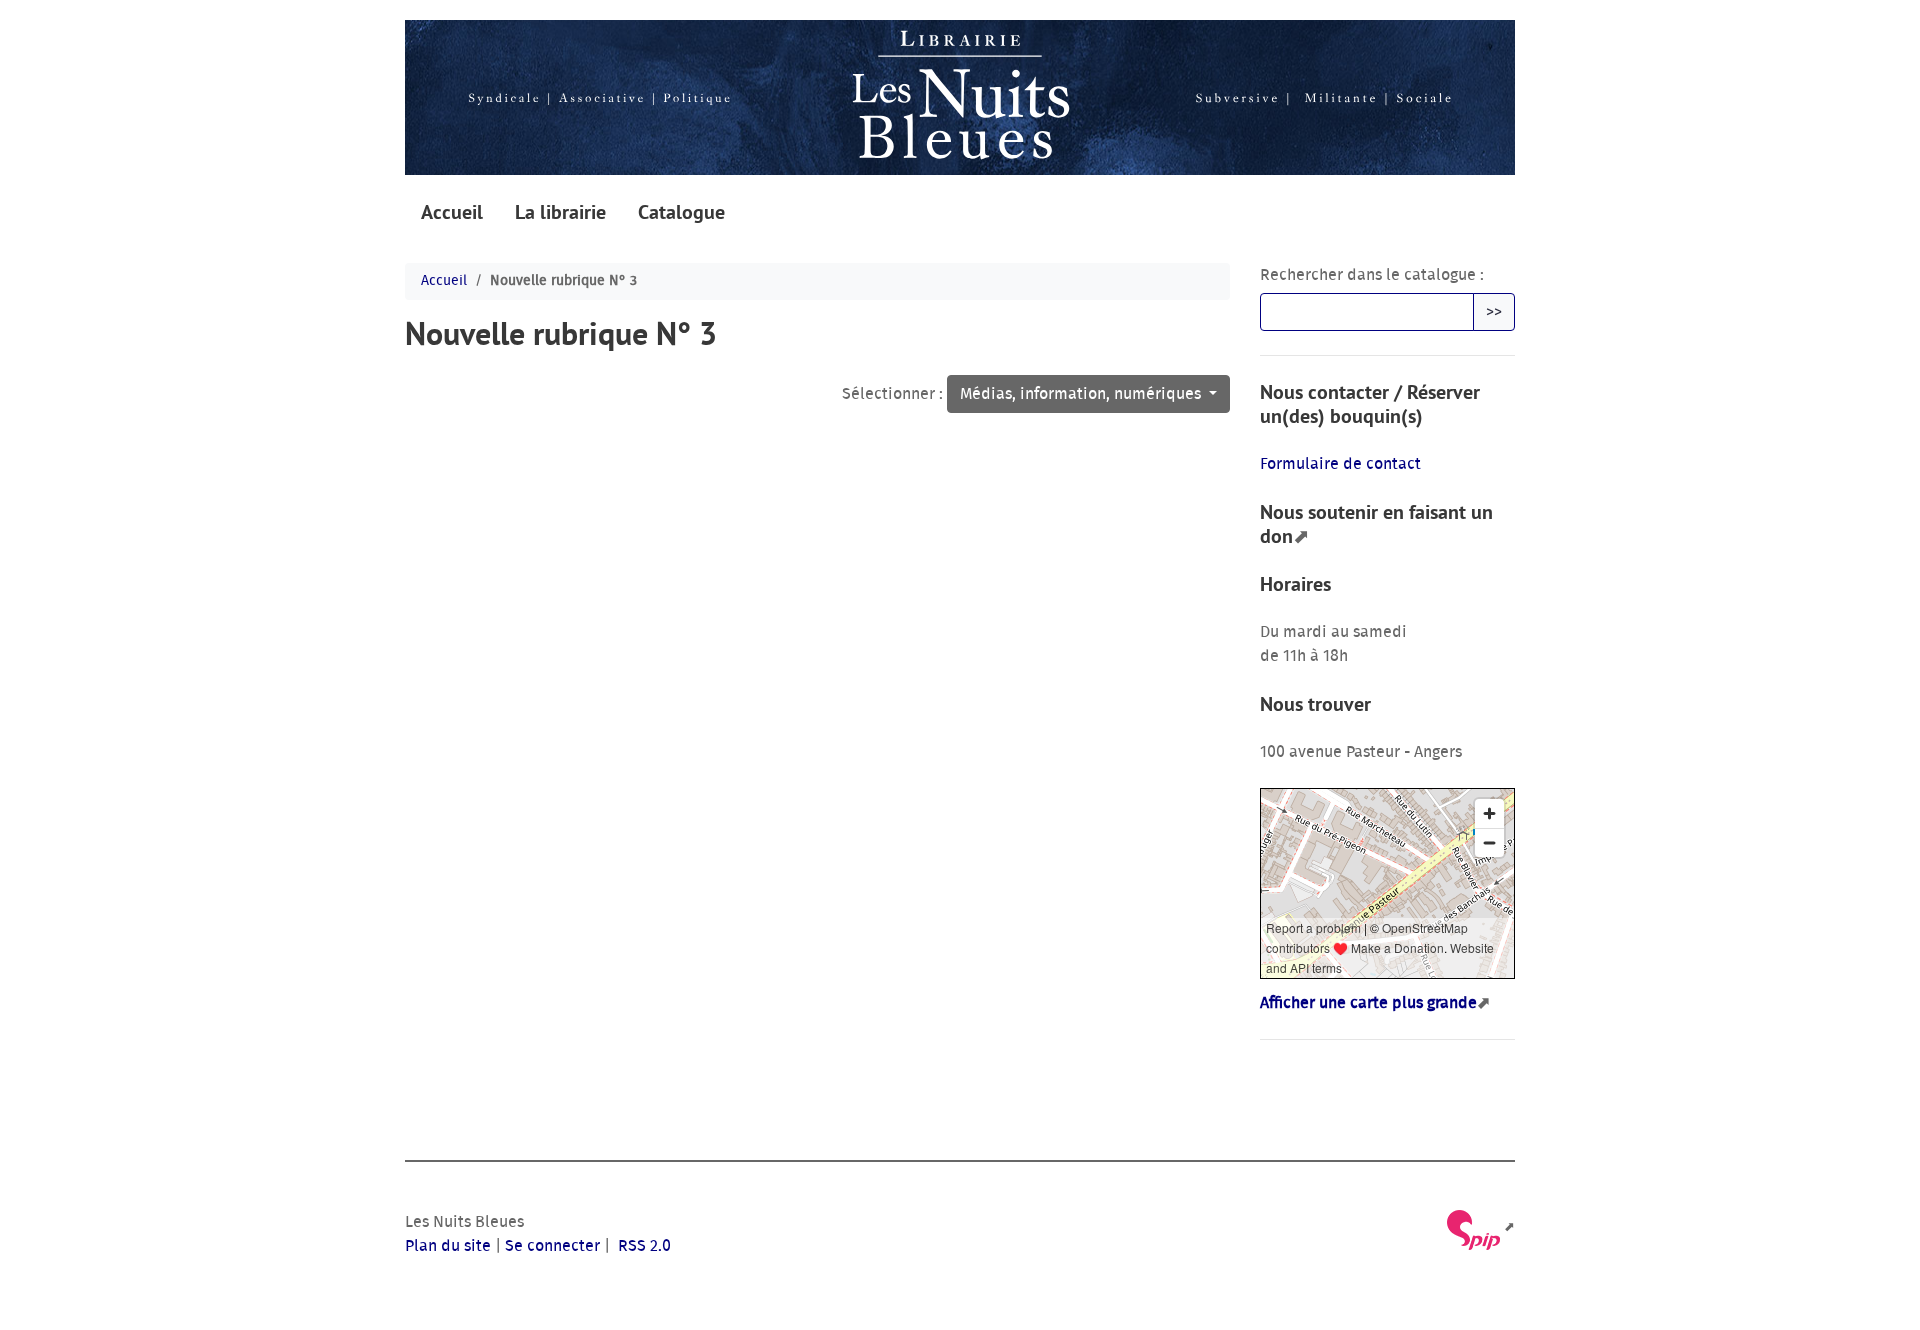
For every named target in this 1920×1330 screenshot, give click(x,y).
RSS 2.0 (642, 1246)
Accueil (452, 212)
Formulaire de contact (1340, 464)
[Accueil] (960, 97)
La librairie (560, 212)
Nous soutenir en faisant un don (1376, 524)
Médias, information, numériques (1082, 394)
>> (1494, 312)
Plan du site (448, 1246)
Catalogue (681, 212)
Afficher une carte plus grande (1368, 1003)
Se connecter (552, 1246)
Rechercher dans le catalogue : (1372, 275)
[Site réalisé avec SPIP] (1479, 1227)
